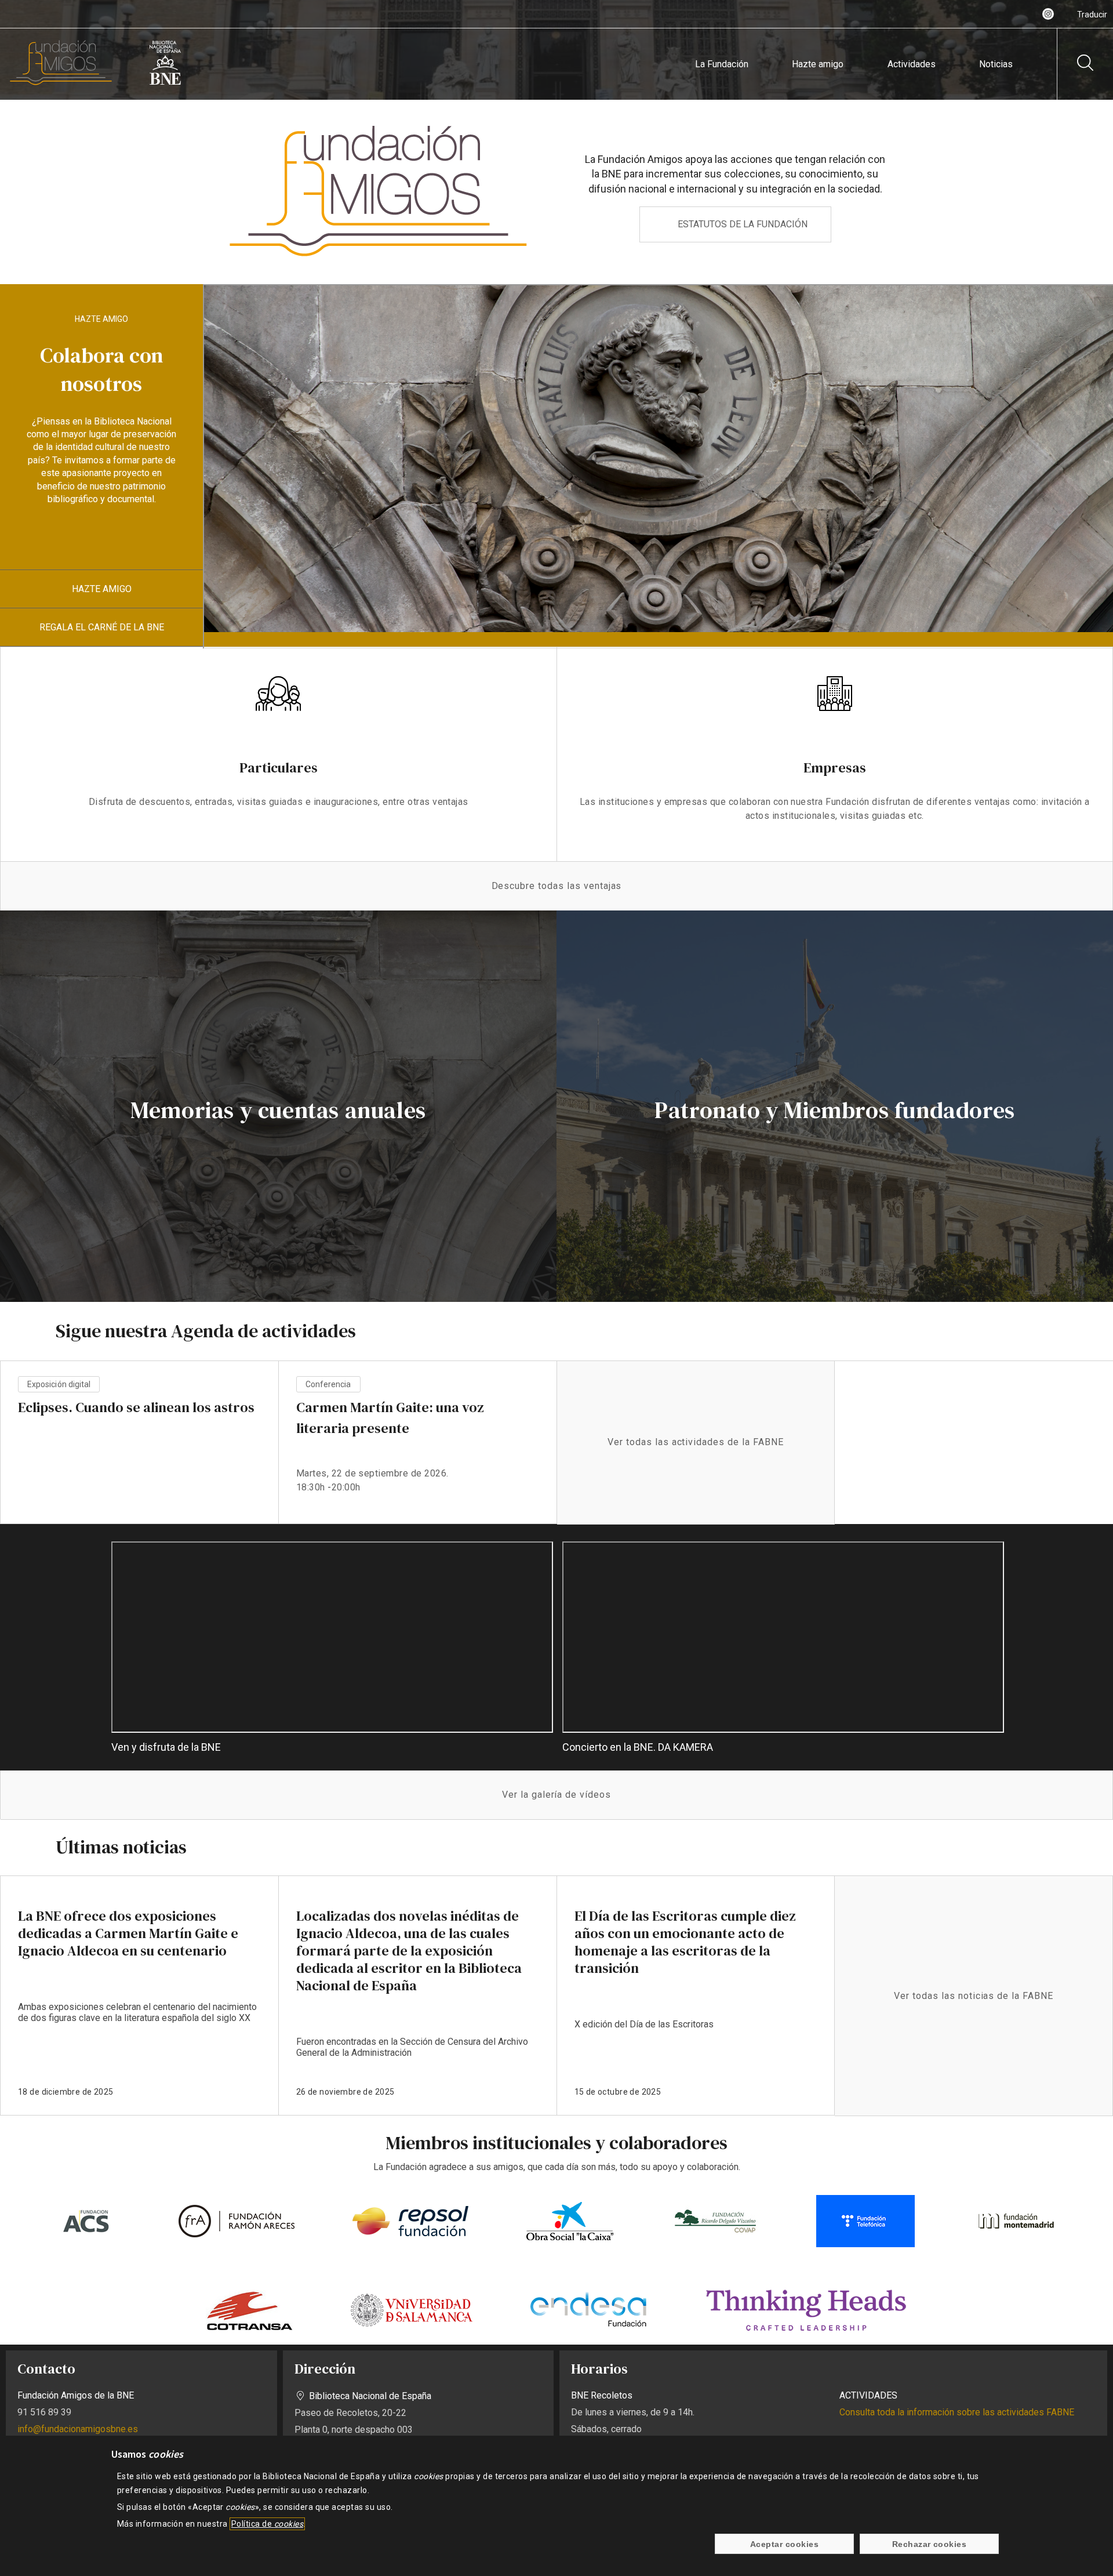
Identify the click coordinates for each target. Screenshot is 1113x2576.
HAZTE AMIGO (102, 589)
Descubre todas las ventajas (557, 886)
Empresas (835, 768)
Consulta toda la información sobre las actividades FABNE (957, 2412)
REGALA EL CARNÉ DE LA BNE (102, 627)
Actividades (912, 64)
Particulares (279, 768)
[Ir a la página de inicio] (61, 83)
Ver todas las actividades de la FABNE (696, 1442)
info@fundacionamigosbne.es (78, 2429)
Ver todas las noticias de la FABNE (974, 1996)
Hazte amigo (818, 64)
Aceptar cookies (784, 2544)
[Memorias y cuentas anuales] (278, 1106)
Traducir (1092, 14)
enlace (139, 1996)
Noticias (996, 64)
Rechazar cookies (930, 2544)
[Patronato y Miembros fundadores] (835, 1106)
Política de (267, 2524)
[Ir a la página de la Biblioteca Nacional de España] (165, 83)
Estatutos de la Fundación (743, 224)
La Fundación (722, 64)
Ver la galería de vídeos (556, 1795)
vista (139, 1453)
